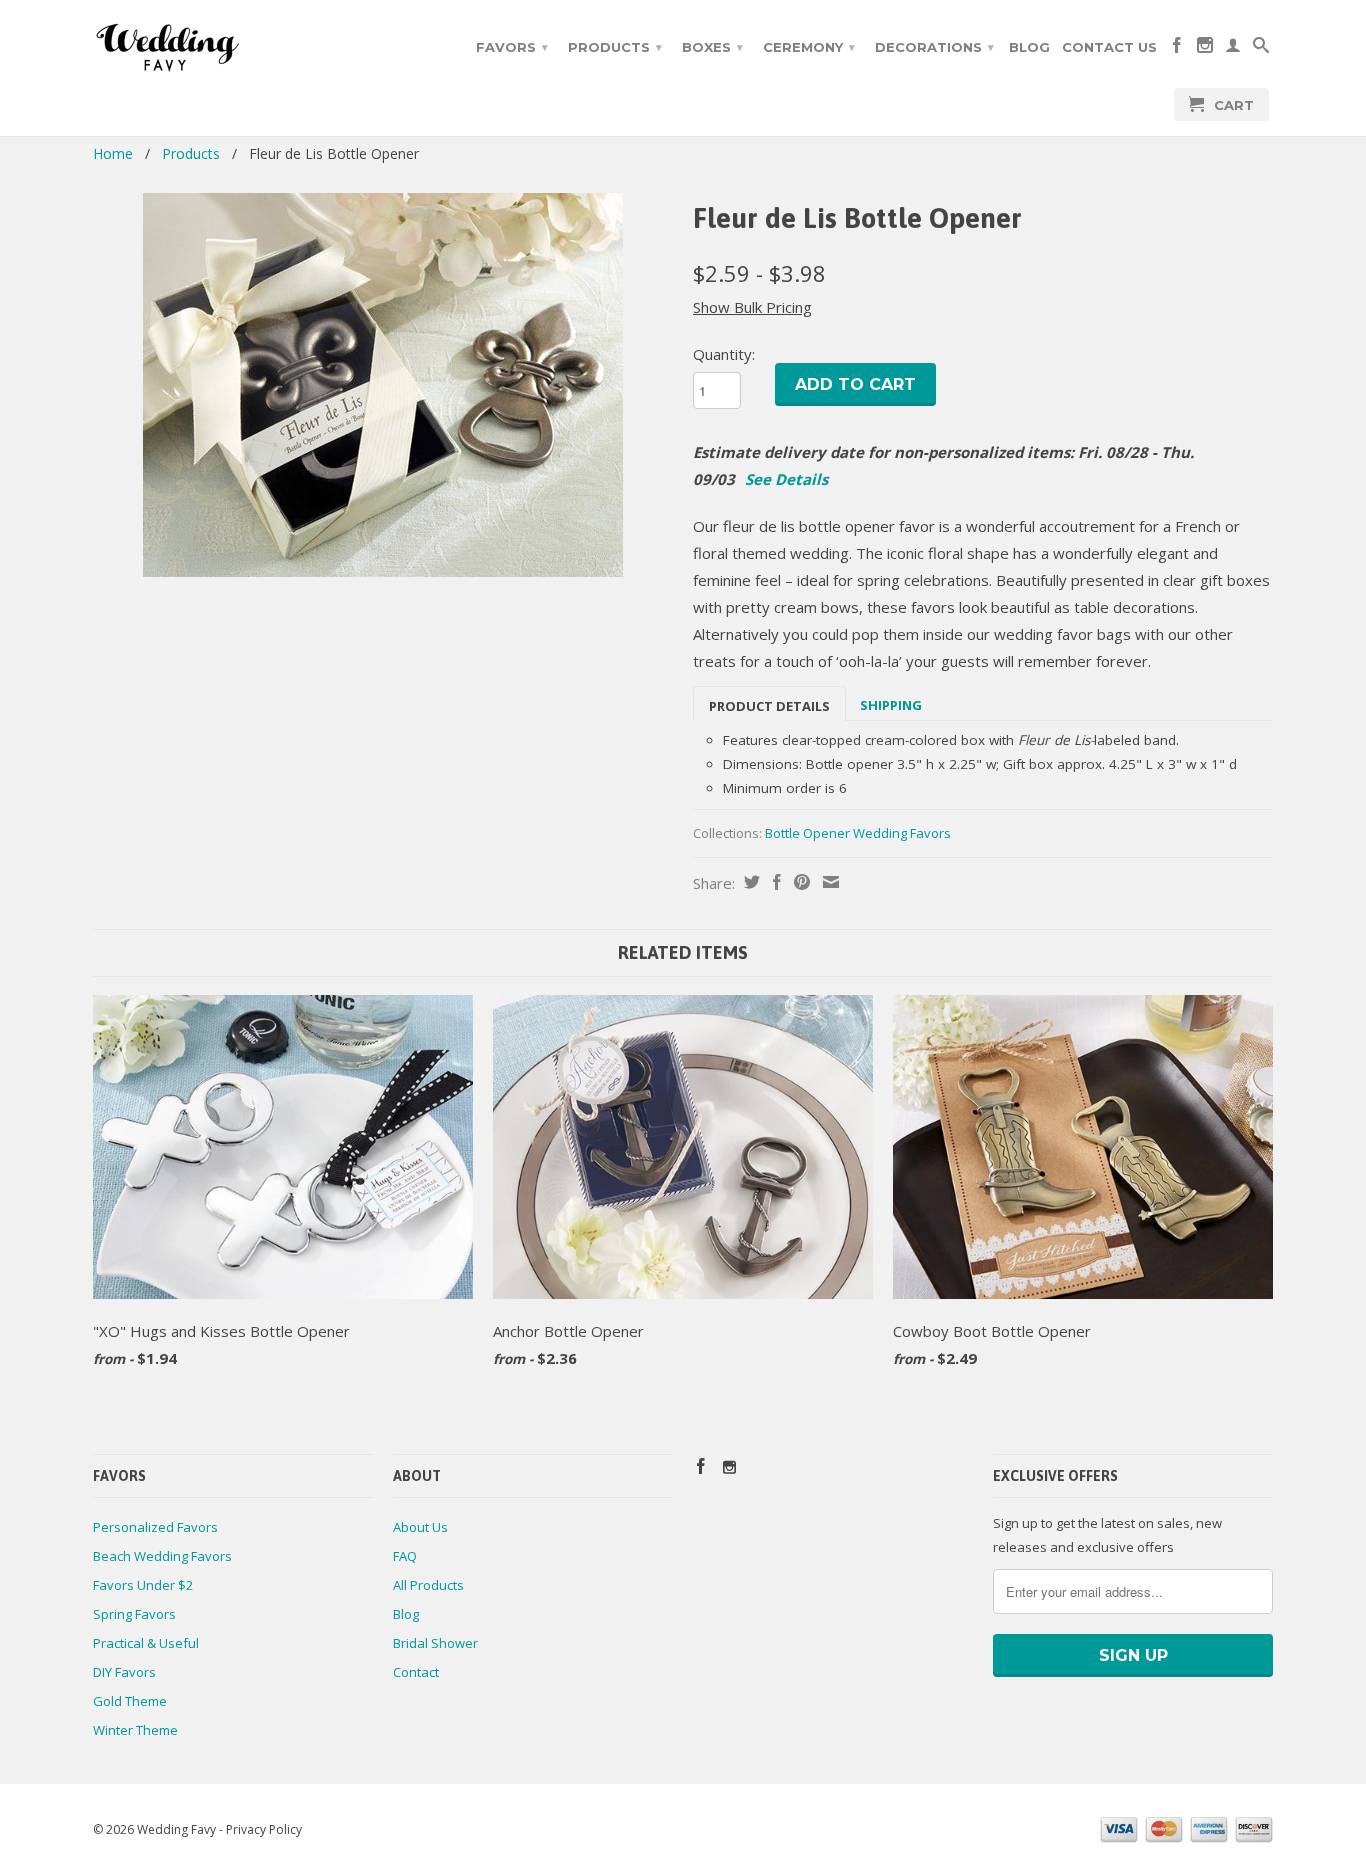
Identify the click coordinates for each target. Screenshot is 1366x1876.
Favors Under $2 (143, 1585)
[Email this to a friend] (828, 882)
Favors (512, 47)
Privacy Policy (264, 1829)
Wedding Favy (176, 1829)
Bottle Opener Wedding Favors (858, 833)
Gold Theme (130, 1701)
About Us (420, 1527)
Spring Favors (134, 1614)
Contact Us (1109, 47)
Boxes (712, 47)
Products (615, 47)
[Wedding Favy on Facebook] (1177, 49)
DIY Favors (124, 1672)
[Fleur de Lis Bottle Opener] (383, 385)
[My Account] (1233, 49)
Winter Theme (135, 1730)
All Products (428, 1585)
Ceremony (809, 47)
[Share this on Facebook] (774, 882)
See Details (786, 479)
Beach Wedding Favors (162, 1556)
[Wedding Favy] (233, 48)
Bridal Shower (435, 1643)
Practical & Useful (146, 1643)
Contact (416, 1672)
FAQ (405, 1556)
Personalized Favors (155, 1527)
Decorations (934, 47)
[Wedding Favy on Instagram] (1205, 49)
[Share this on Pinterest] (799, 882)
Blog (1029, 47)
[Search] (1261, 49)
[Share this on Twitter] (749, 882)
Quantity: (724, 354)
